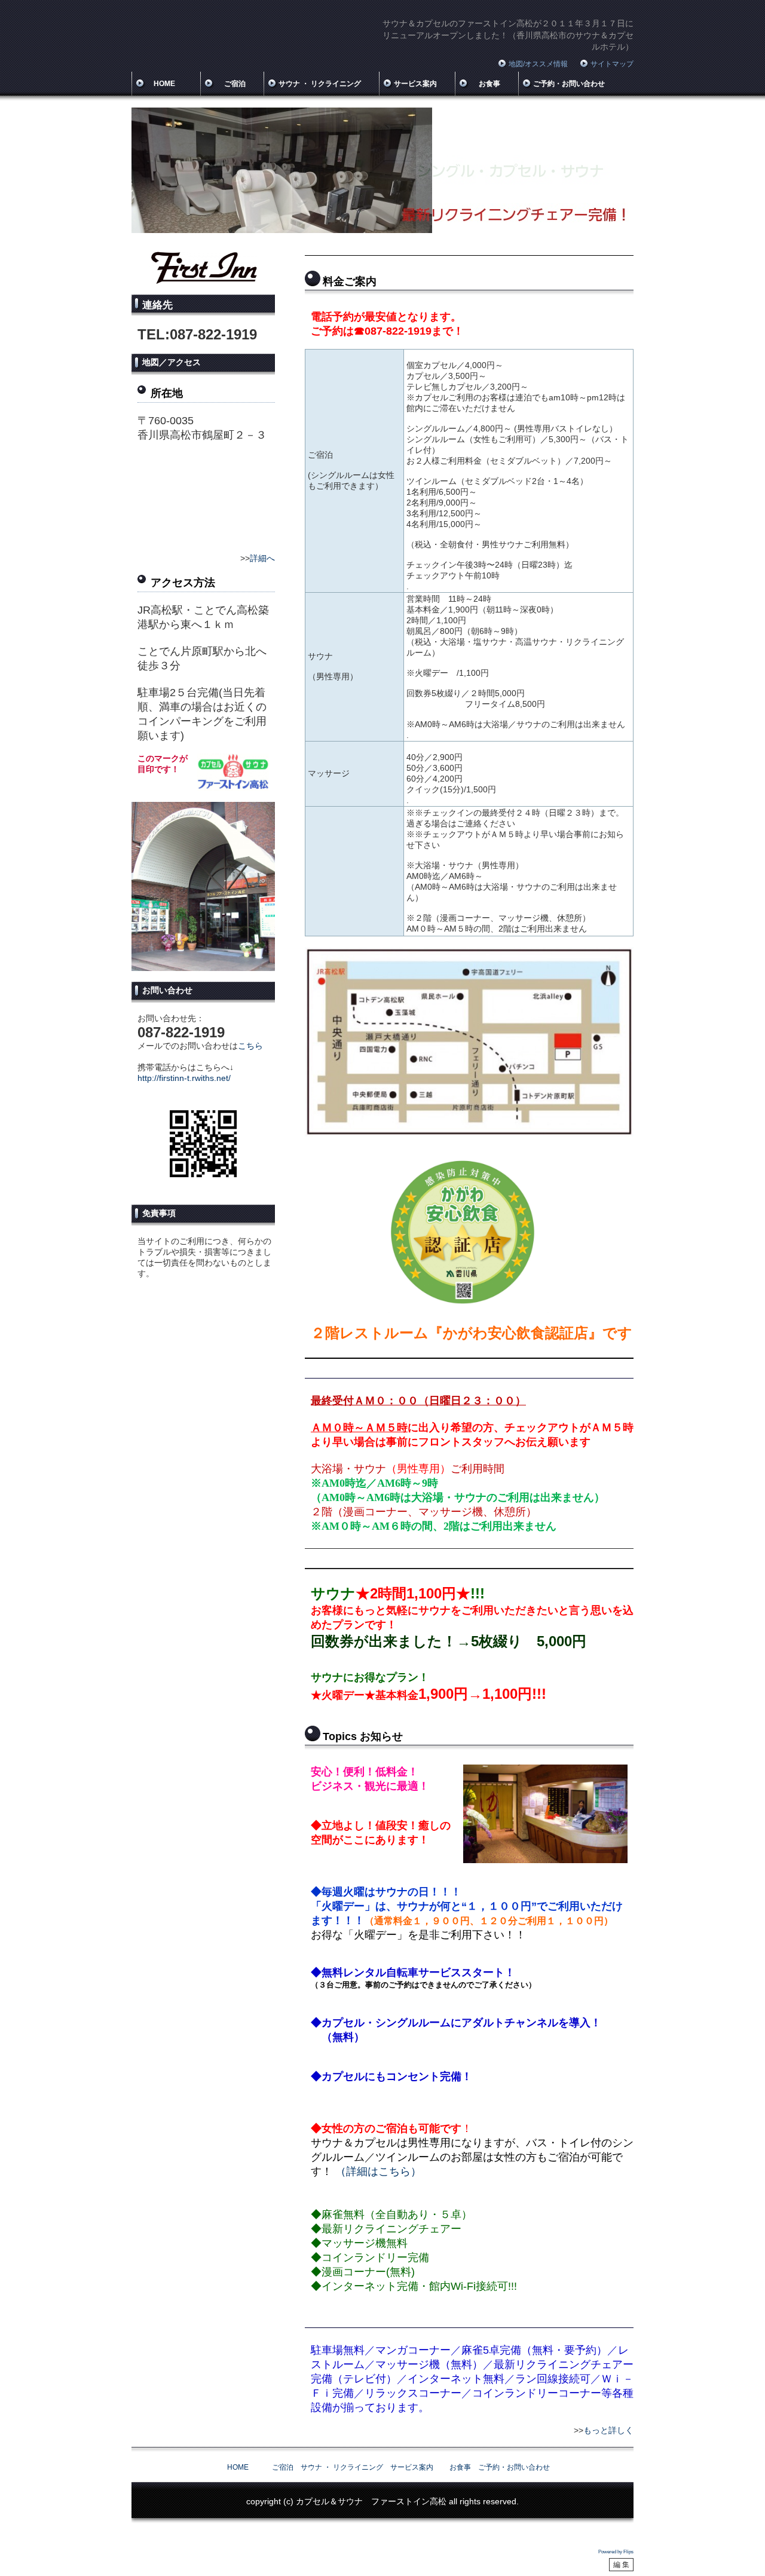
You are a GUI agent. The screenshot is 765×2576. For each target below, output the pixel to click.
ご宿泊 (230, 84)
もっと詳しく (608, 2430)
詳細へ (262, 558)
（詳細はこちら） (378, 2171)
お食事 (485, 84)
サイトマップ (612, 64)
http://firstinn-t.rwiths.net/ (184, 1078)
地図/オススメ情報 (538, 64)
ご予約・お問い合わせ (569, 84)
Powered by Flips (616, 2552)
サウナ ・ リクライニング (320, 84)
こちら (250, 1046)
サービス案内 (415, 84)
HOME (164, 84)
